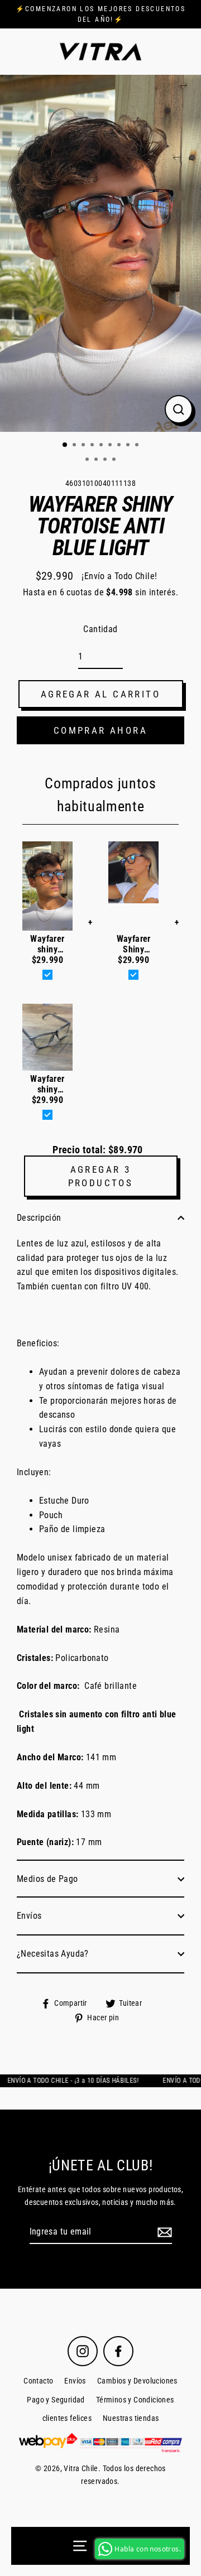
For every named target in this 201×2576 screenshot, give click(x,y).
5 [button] (102, 446)
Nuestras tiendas (131, 2418)
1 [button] (65, 445)
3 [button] (84, 446)
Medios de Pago (47, 1879)
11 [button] (97, 460)
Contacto (38, 2381)
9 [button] (138, 446)
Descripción (39, 1218)
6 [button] (111, 446)
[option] (100, 253)
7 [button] (120, 446)
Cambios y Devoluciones (137, 2381)
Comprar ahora (100, 730)
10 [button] (88, 460)
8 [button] (129, 446)
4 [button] (93, 446)
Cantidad (100, 629)
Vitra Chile (81, 2469)
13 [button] (115, 460)
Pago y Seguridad (56, 2400)
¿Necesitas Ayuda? (53, 1954)
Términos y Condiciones (135, 2400)
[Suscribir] (163, 2232)
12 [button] (106, 460)
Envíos (29, 1916)
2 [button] (75, 446)
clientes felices (67, 2418)
